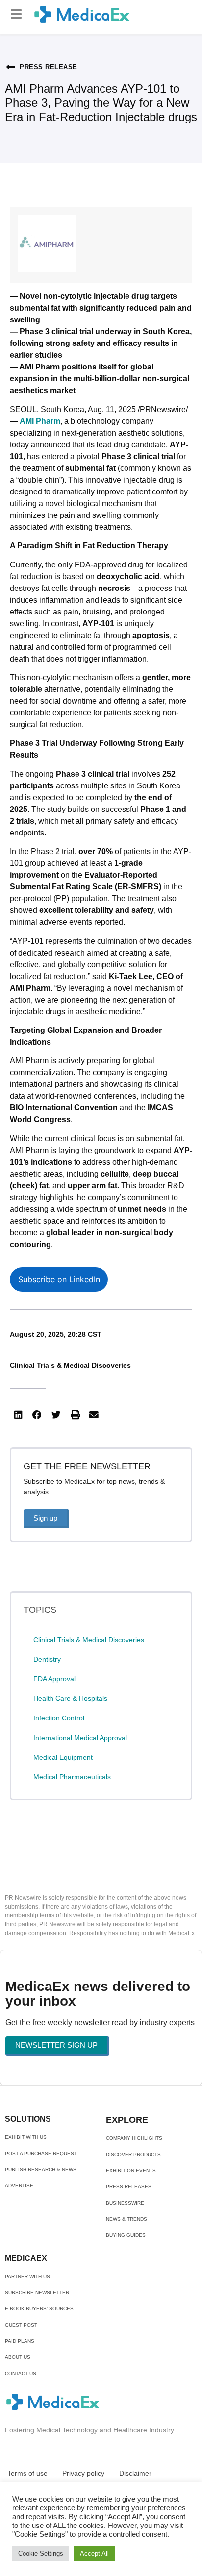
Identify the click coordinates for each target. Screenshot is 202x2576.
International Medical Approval (80, 1738)
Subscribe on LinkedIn (59, 1279)
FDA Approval (54, 1679)
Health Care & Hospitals (70, 1698)
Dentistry (47, 1659)
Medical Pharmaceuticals (72, 1777)
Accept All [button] (94, 2554)
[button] (16, 14)
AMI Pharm (40, 421)
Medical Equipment (63, 1757)
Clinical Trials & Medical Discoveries (70, 1365)
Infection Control (59, 1718)
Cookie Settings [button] (41, 2554)
